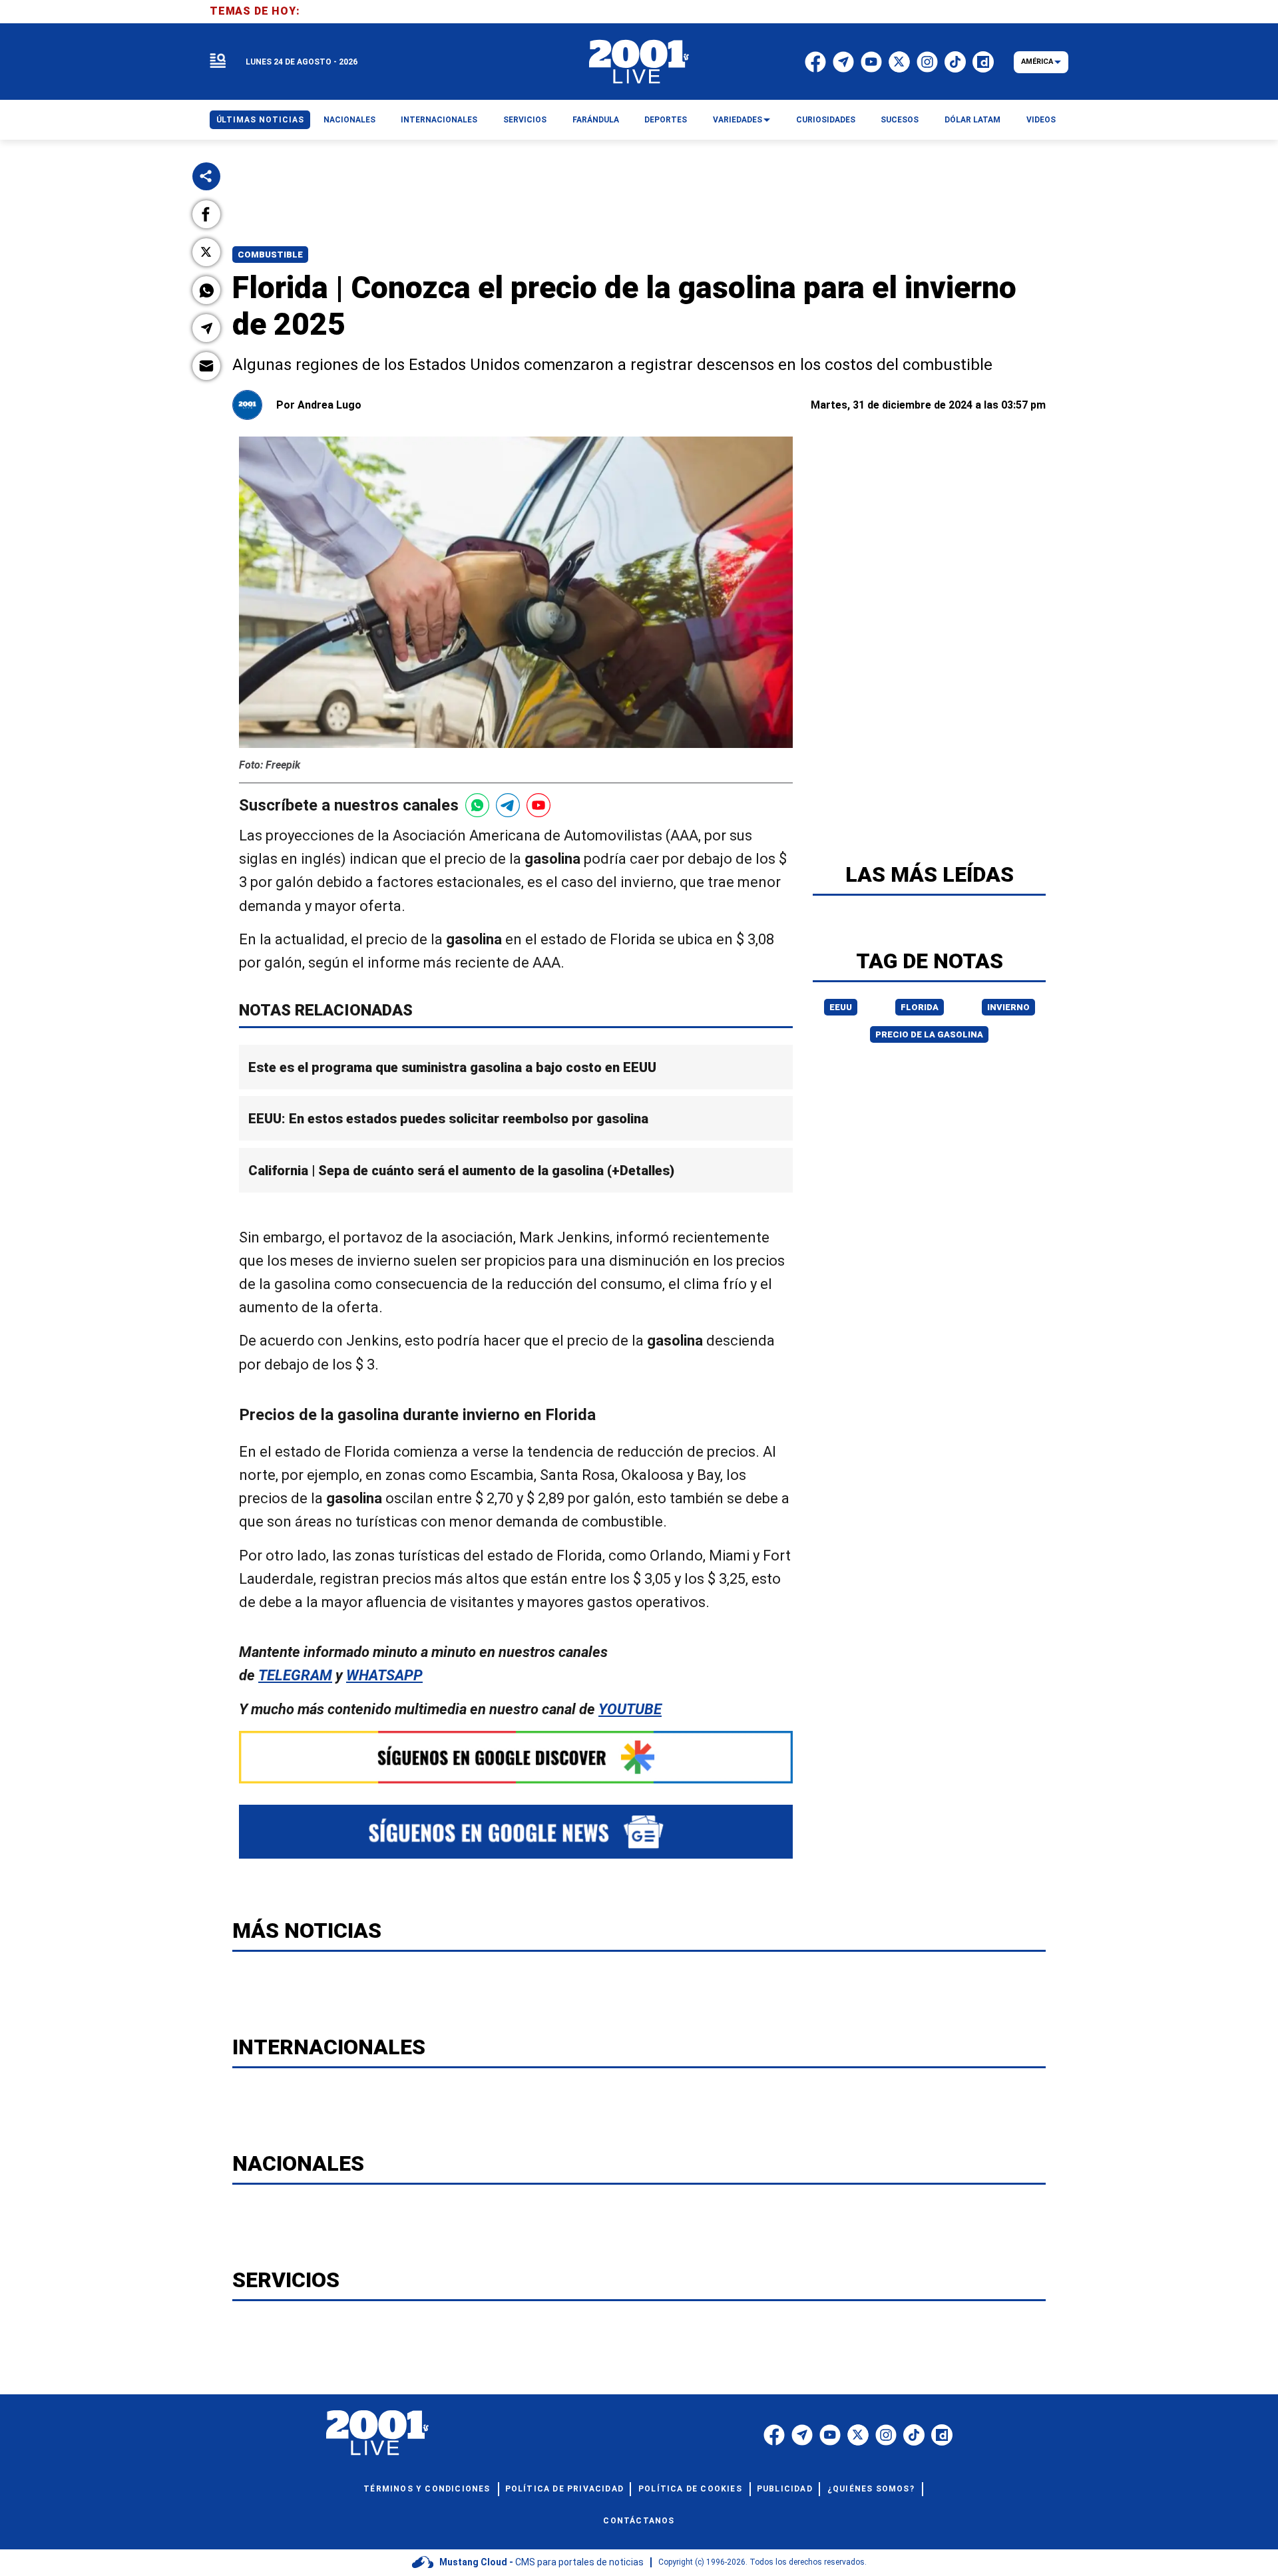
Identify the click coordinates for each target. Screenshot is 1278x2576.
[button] (206, 214)
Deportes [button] (666, 120)
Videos (1041, 120)
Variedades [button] (738, 120)
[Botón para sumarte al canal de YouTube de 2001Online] (538, 805)
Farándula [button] (596, 120)
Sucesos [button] (900, 120)
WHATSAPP (384, 1675)
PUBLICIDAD (785, 2489)
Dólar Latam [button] (972, 120)
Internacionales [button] (439, 120)
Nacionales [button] (349, 120)
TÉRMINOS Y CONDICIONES (427, 2489)
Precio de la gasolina (929, 1034)
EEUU (841, 1007)
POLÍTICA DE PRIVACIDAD (564, 2489)
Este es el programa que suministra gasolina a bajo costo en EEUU (452, 1067)
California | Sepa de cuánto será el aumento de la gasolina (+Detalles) (461, 1171)
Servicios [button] (525, 120)
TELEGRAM (295, 1675)
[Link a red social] (774, 2435)
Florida (920, 1007)
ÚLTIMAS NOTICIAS (260, 120)
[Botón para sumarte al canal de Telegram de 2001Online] (508, 805)
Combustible (270, 255)
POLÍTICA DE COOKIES (690, 2489)
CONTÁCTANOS (639, 2521)
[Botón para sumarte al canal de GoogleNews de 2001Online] (516, 1832)
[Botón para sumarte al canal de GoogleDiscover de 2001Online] (516, 1757)
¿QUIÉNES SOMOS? (871, 2489)
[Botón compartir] (206, 176)
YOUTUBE (630, 1709)
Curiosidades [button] (826, 120)
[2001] (639, 62)
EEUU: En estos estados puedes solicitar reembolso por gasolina (448, 1119)
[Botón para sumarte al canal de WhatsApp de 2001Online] (477, 805)
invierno (1008, 1007)
